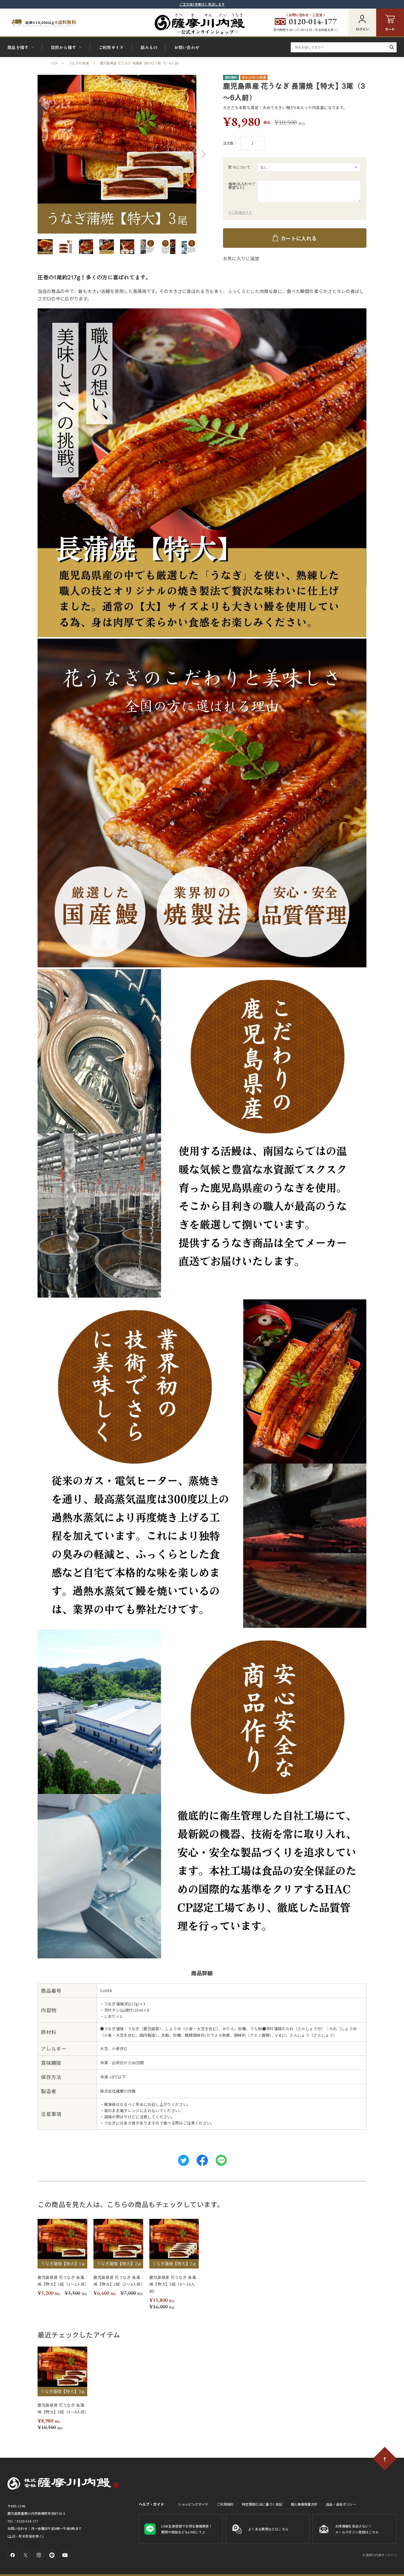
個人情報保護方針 (304, 2504)
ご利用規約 (225, 2504)
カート (390, 29)
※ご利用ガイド (240, 212)
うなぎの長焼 (79, 63)
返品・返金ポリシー (341, 2504)
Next (202, 154)
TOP (54, 63)
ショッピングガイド (193, 2504)
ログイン (362, 29)
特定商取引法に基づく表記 (262, 2504)
